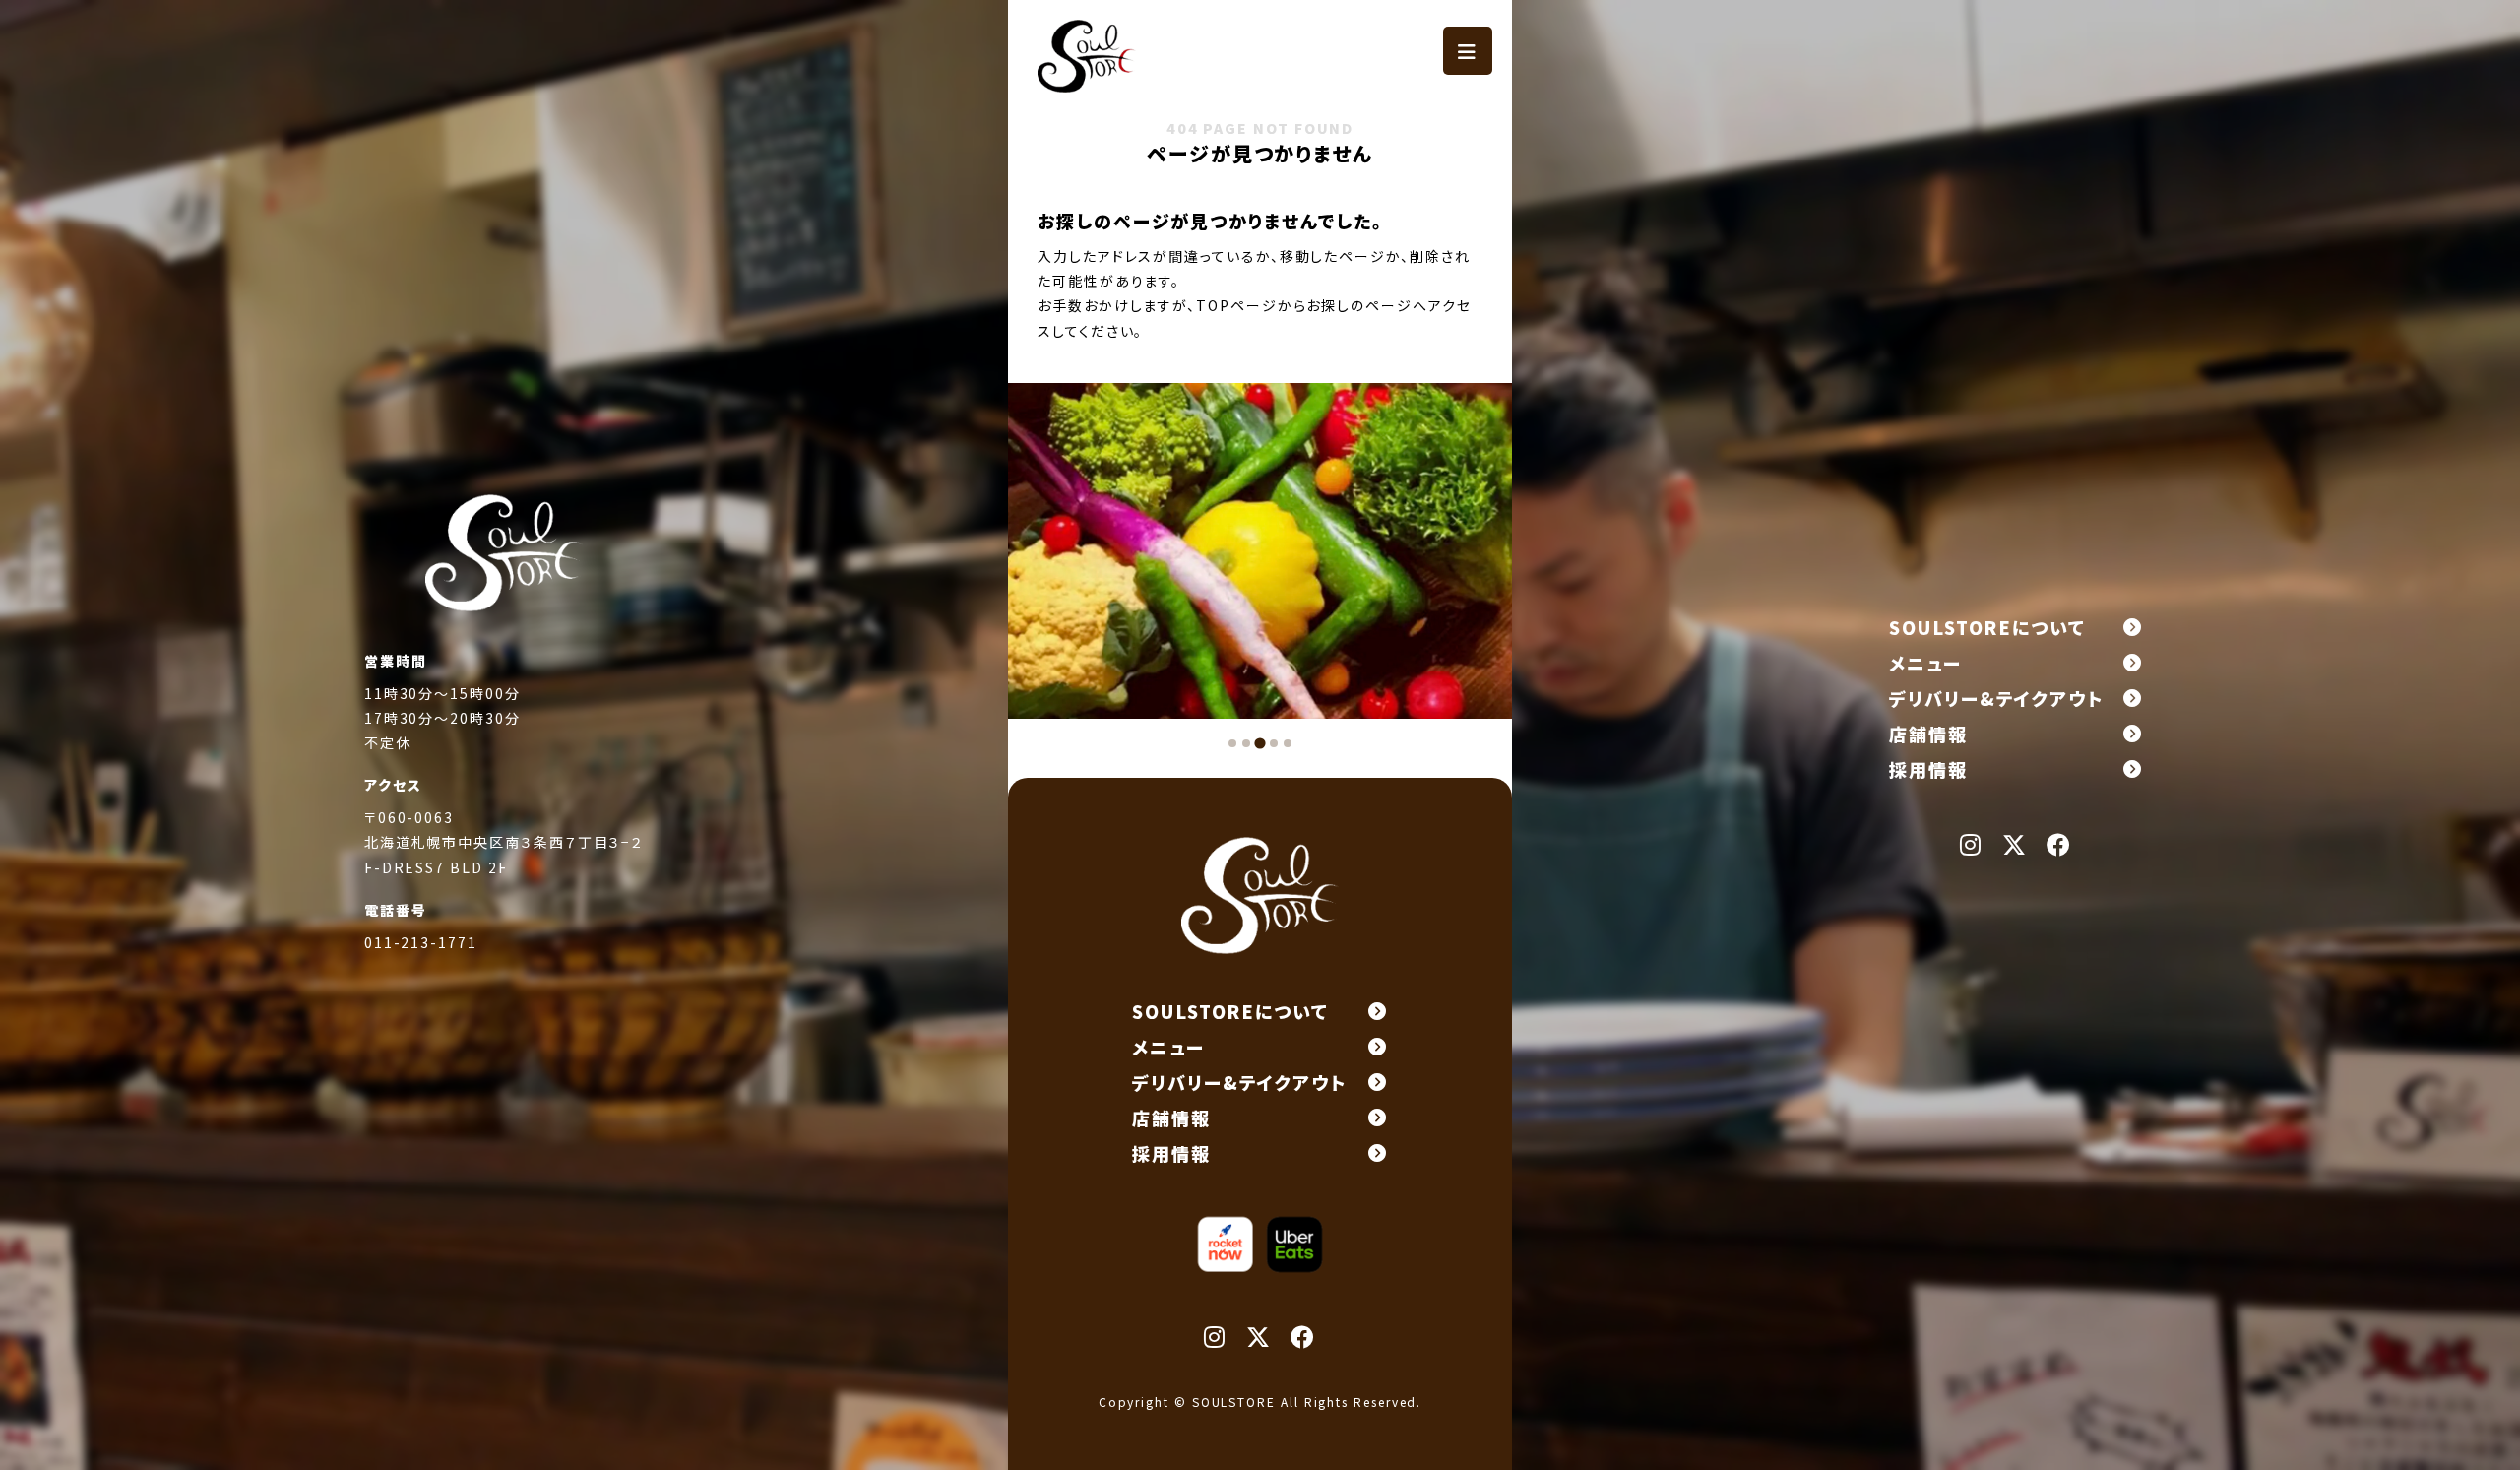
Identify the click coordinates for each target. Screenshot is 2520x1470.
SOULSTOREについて (1987, 627)
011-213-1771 (421, 942)
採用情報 (1928, 769)
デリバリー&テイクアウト (1996, 698)
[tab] (1232, 743)
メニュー (1925, 663)
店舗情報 (1928, 734)
